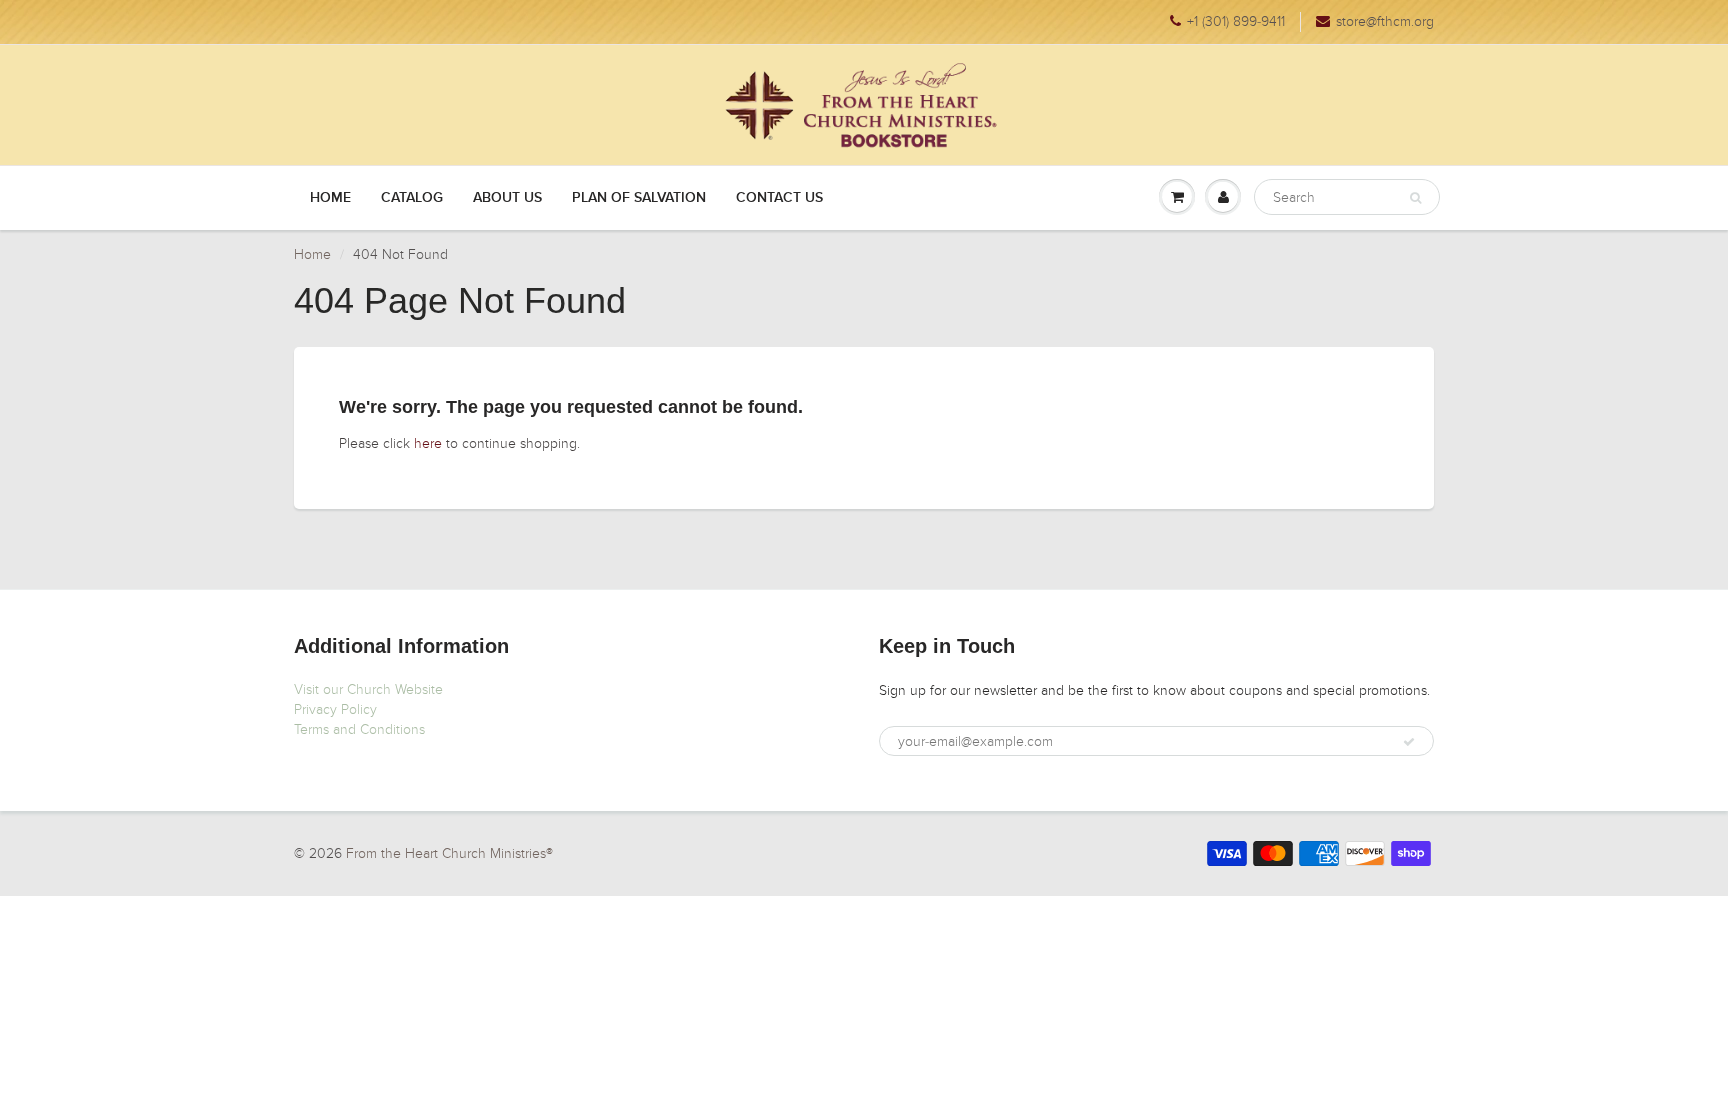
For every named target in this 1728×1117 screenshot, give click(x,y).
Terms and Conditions (359, 729)
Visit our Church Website (368, 689)
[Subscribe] (1409, 742)
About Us (507, 198)
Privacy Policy (335, 709)
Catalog (412, 198)
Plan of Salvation (639, 198)
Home (330, 198)
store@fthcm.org (1385, 21)
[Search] (1415, 198)
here (428, 443)
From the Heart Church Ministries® (449, 853)
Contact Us (779, 198)
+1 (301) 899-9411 (1236, 21)
